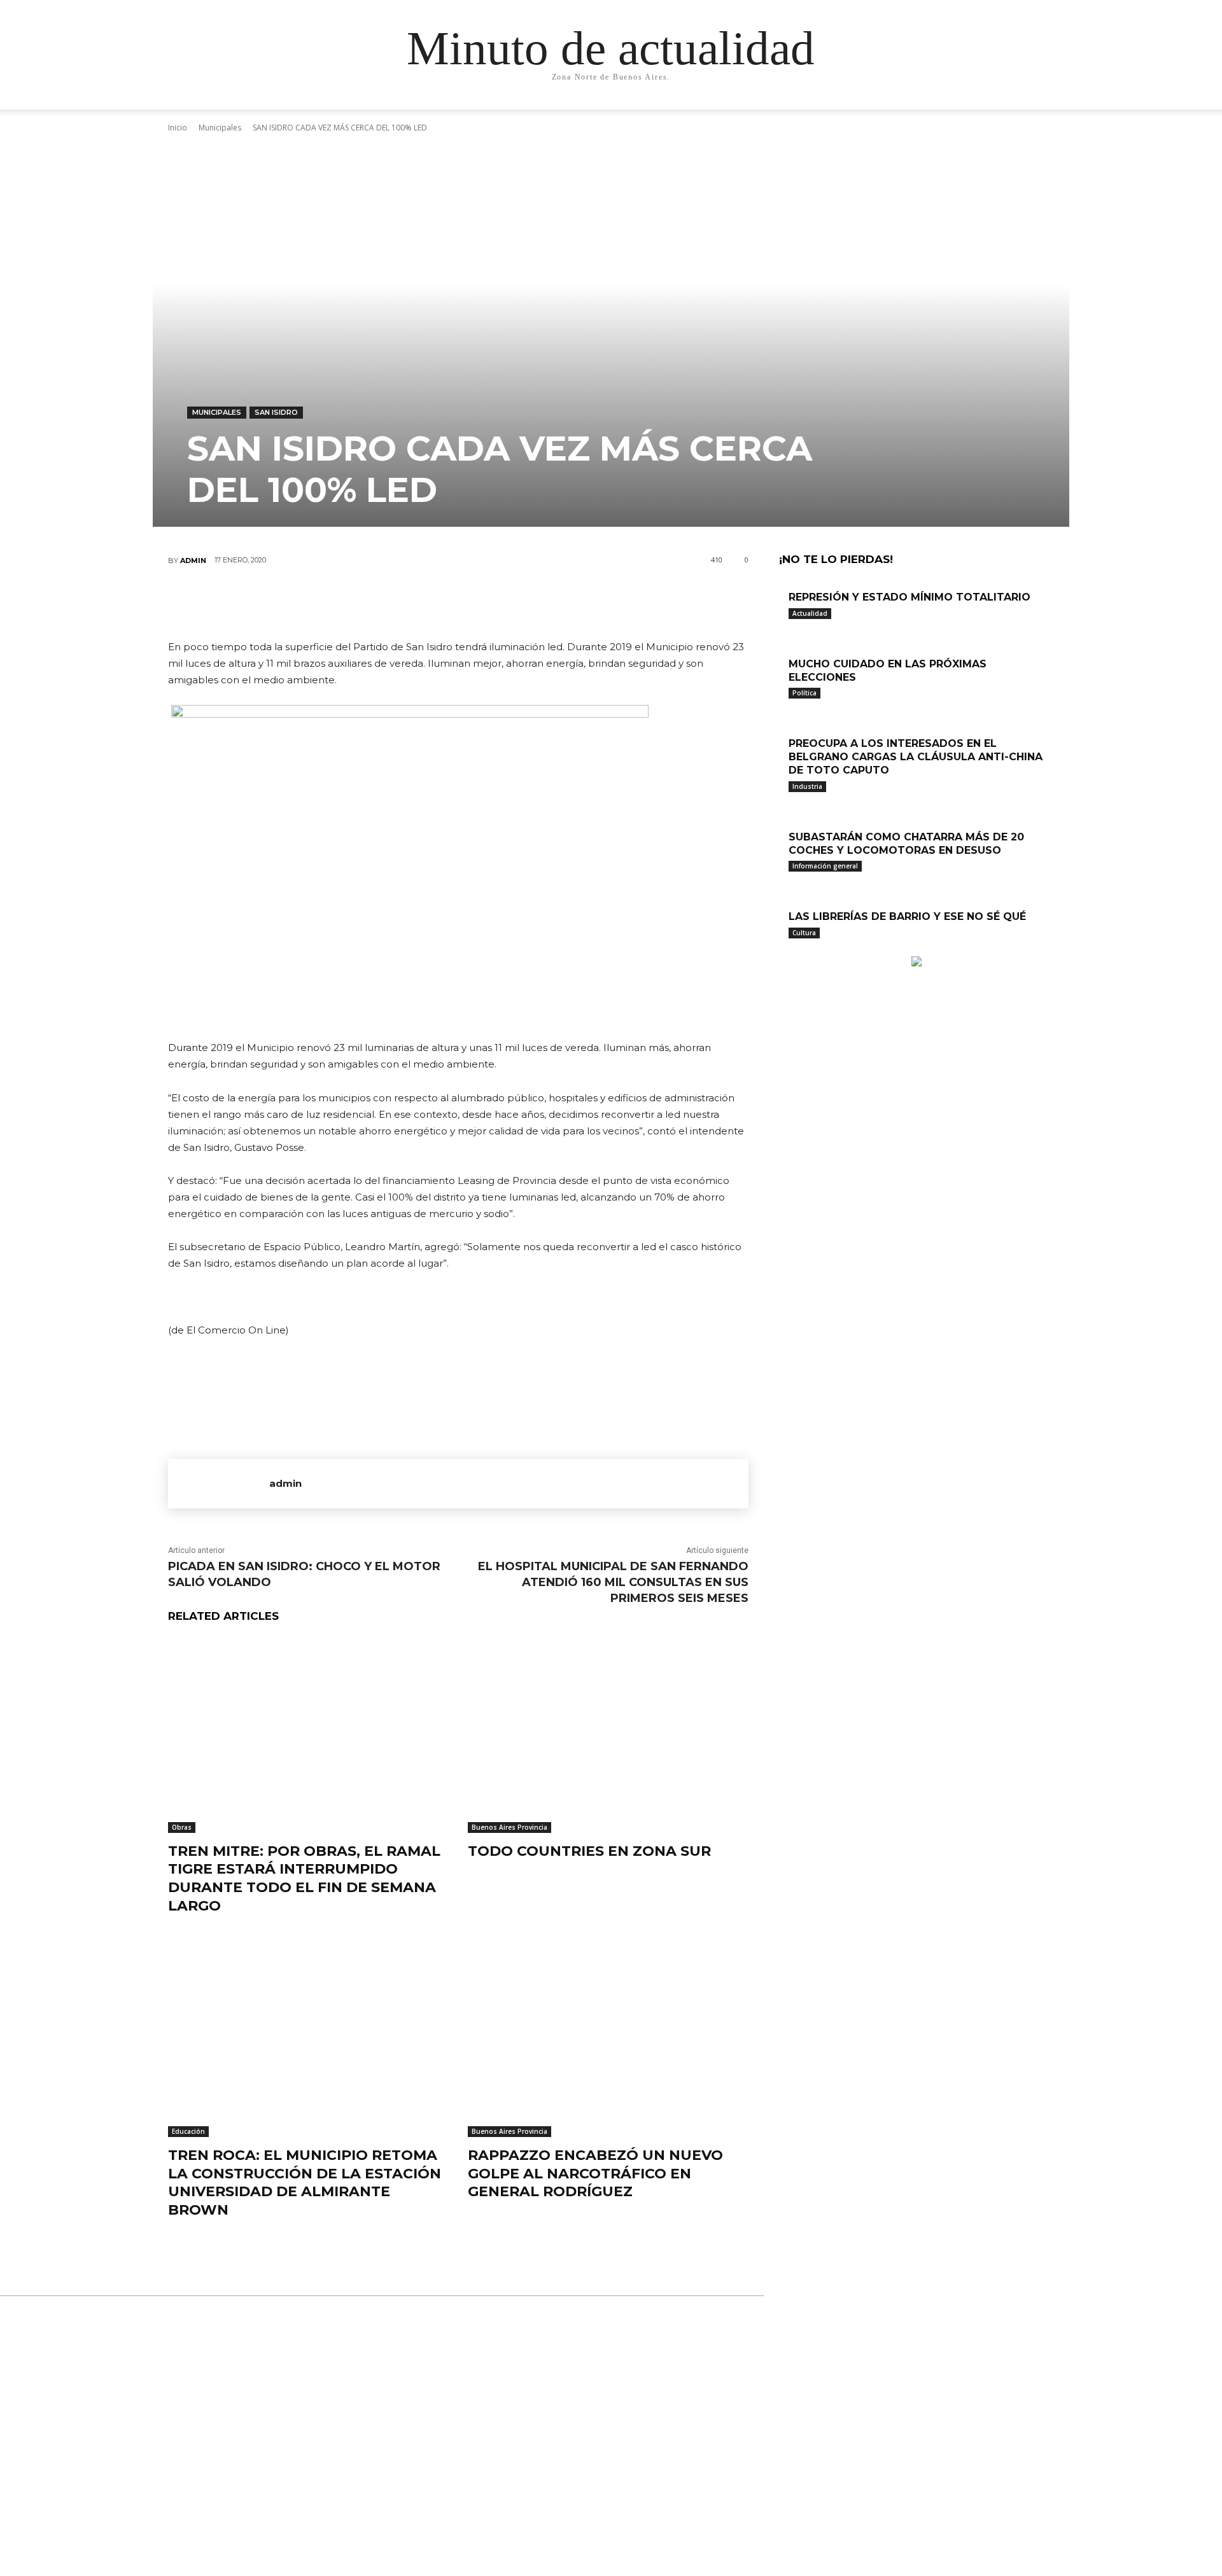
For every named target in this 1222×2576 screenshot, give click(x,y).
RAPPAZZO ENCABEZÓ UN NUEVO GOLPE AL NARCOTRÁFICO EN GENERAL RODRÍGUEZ (595, 2173)
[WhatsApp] (496, 602)
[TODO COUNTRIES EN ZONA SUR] (608, 1735)
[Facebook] (381, 602)
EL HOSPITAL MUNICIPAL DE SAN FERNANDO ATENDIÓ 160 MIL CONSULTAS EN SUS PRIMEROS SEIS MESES (613, 1582)
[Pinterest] (458, 602)
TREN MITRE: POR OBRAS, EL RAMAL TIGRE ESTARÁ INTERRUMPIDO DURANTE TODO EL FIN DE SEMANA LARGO (304, 1878)
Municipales (217, 412)
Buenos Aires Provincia (509, 1827)
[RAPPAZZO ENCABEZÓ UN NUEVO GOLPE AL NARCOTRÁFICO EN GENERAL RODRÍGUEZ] (608, 2039)
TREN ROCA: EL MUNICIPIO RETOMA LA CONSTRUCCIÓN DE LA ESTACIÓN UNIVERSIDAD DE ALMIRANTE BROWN (305, 2183)
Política (804, 693)
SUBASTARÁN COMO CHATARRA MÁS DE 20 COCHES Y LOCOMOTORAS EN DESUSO (906, 844)
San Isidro (276, 412)
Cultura (804, 933)
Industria (807, 786)
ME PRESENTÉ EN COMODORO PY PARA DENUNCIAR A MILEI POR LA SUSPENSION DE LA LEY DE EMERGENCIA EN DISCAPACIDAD (611, 2427)
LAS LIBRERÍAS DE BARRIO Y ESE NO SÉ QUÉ (907, 916)
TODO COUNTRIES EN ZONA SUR (589, 1851)
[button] (936, 112)
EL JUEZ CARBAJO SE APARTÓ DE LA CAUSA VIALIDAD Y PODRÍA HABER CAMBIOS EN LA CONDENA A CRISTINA (603, 2499)
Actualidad (810, 613)
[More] (535, 602)
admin (193, 560)
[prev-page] (783, 950)
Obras (182, 1827)
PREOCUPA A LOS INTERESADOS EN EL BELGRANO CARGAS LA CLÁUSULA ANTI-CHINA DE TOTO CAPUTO (916, 757)
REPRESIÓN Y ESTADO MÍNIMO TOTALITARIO (909, 597)
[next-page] (790, 950)
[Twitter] (419, 602)
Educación (188, 2131)
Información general (825, 866)
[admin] (219, 1484)
